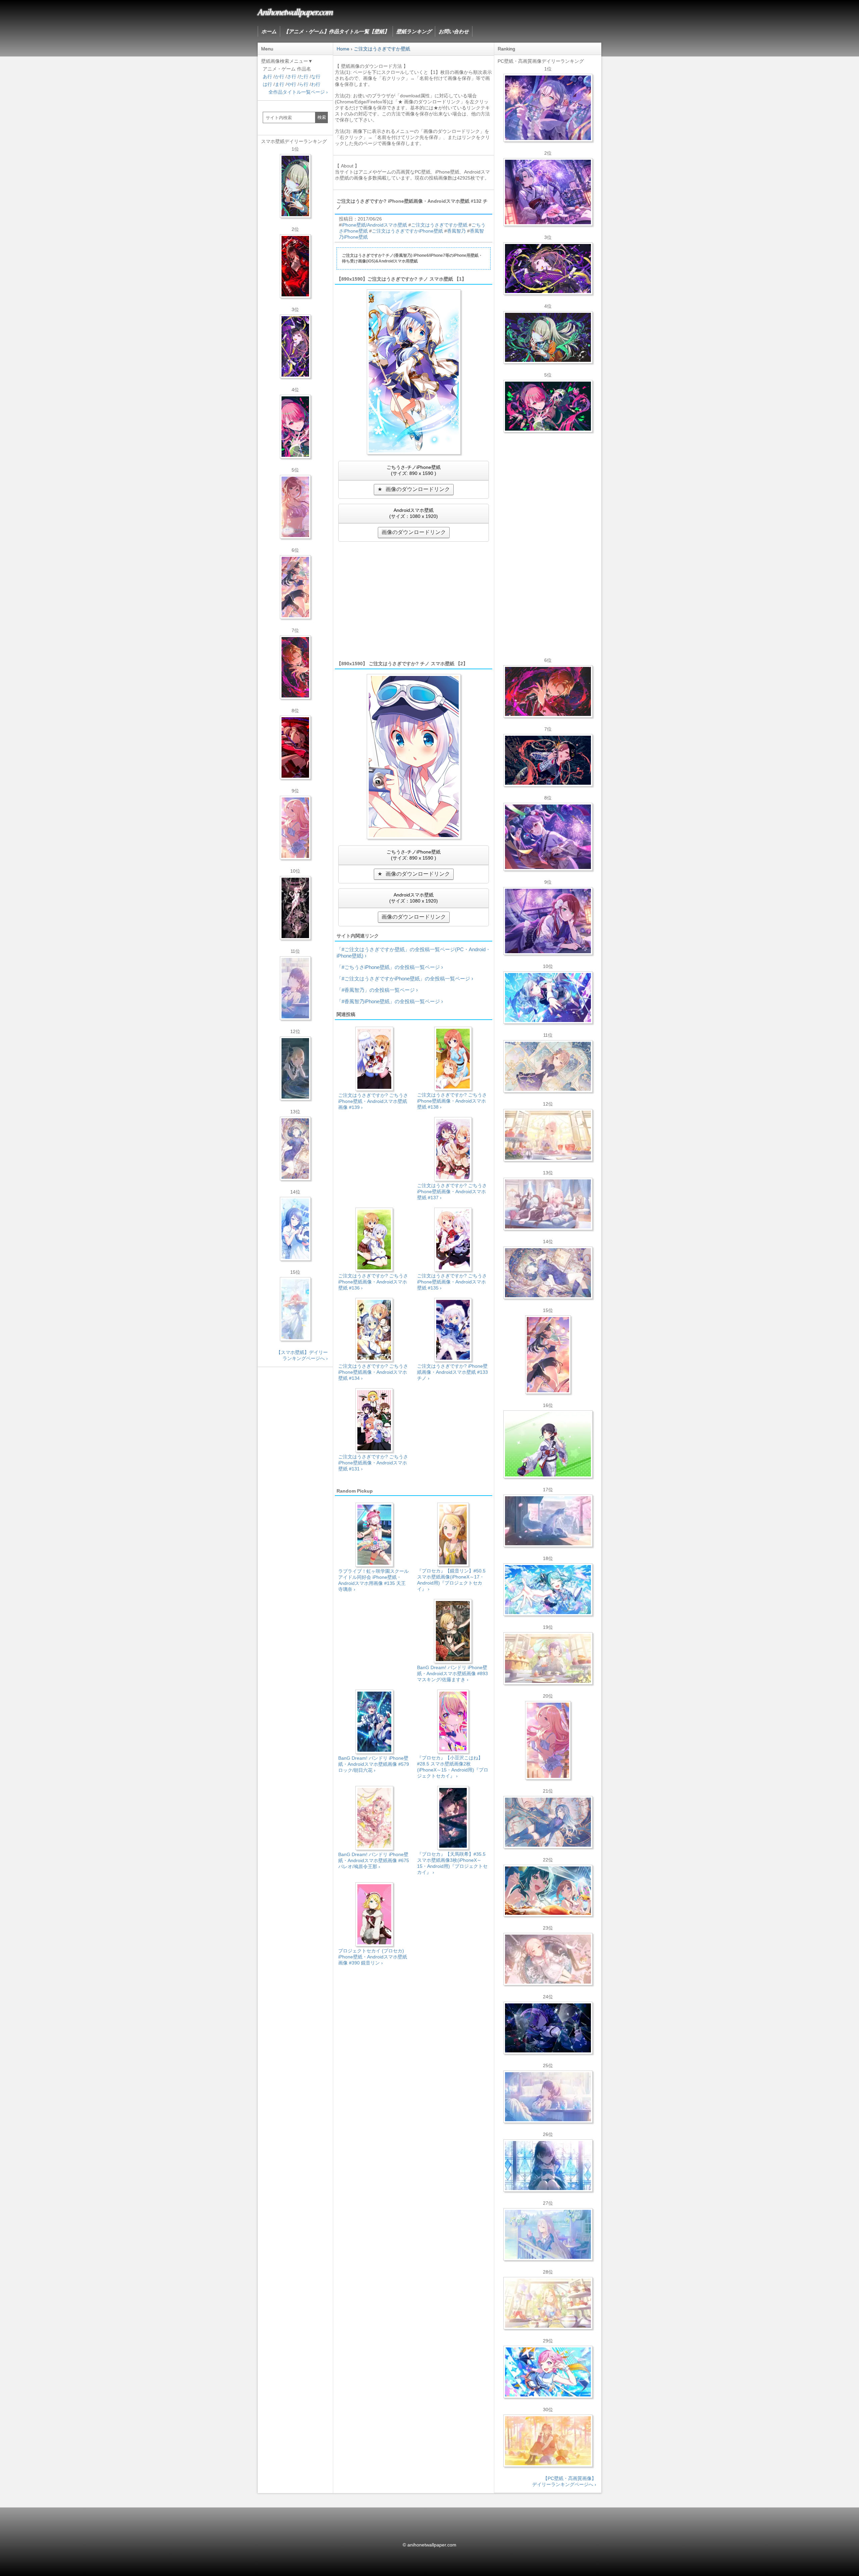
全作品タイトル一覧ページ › (298, 92)
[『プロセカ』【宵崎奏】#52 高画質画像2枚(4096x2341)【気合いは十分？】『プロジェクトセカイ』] (548, 998)
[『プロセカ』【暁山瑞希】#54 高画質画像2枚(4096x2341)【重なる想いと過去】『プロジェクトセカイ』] (548, 1135)
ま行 (280, 84)
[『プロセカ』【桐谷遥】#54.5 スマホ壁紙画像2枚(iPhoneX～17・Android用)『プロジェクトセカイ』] (295, 1149)
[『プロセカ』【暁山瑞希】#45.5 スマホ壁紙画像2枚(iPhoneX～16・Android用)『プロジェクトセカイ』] (295, 1309)
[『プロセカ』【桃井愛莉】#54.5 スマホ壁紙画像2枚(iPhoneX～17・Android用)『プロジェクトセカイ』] (295, 427)
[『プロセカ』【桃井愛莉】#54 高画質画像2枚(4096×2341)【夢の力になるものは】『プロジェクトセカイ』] (548, 406)
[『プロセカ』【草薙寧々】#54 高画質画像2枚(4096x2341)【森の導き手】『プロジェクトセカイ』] (548, 337)
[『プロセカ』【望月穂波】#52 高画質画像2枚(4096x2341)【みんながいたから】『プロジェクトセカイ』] (548, 2441)
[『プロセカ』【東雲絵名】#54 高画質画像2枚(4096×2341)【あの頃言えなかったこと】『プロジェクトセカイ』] (548, 269)
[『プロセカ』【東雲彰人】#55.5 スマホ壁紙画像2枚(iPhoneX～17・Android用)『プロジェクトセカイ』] (295, 667)
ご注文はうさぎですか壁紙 (439, 225)
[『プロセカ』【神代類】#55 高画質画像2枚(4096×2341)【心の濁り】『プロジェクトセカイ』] (548, 1658)
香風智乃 (456, 231)
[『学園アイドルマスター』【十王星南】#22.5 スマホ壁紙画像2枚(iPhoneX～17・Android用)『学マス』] (295, 828)
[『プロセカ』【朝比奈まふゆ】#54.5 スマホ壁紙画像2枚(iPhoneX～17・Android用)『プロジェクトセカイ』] (295, 988)
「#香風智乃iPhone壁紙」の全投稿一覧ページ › (390, 1001)
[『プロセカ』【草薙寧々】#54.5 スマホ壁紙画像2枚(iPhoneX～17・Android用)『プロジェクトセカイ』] (295, 186)
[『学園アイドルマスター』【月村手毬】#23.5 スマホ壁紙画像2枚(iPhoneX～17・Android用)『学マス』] (295, 587)
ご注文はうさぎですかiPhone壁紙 (407, 231)
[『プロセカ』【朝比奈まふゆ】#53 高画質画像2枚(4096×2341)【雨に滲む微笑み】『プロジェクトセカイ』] (548, 2028)
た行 (304, 77)
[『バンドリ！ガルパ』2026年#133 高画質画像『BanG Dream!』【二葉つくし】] (548, 1444)
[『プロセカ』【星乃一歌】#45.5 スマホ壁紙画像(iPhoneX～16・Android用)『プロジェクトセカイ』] (295, 1229)
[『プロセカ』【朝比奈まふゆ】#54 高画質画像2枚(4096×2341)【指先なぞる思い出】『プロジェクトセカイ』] (548, 2097)
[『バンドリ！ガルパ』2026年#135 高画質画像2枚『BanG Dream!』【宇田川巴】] (548, 921)
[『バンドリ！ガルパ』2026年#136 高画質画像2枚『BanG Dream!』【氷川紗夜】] (548, 192)
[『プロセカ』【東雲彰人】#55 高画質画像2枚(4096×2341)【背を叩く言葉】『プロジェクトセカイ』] (548, 691)
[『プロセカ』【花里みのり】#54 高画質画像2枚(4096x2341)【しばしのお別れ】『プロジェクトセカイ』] (548, 1066)
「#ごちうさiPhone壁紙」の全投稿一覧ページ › (390, 967)
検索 (322, 117)
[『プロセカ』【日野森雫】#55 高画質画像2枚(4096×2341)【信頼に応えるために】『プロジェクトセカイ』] (548, 1822)
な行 (316, 77)
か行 (280, 77)
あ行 (267, 77)
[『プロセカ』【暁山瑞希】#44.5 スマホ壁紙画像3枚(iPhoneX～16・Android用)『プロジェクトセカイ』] (295, 908)
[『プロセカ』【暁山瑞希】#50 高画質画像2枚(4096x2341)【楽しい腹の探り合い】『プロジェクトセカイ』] (548, 1204)
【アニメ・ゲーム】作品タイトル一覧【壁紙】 (336, 31)
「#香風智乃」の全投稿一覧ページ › (377, 990)
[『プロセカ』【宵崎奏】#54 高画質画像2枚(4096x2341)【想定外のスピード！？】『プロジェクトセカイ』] (548, 2234)
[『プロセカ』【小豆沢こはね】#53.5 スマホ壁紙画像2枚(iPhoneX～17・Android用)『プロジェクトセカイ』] (295, 747)
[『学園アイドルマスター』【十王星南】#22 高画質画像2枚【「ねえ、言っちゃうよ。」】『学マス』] (548, 1740)
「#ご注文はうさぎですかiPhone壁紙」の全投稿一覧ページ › (405, 979)
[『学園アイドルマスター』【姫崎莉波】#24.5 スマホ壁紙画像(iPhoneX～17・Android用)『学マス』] (295, 507)
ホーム (269, 31)
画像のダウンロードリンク (418, 489)
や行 (292, 84)
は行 (267, 84)
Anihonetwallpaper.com (295, 11)
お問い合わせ (454, 31)
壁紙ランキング (414, 31)
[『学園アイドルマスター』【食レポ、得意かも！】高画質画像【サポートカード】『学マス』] (548, 1891)
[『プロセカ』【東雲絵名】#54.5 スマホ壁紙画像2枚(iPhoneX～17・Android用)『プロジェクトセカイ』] (295, 346)
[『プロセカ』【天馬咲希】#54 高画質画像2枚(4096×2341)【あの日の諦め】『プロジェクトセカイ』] (548, 2303)
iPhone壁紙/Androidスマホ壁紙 (374, 225)
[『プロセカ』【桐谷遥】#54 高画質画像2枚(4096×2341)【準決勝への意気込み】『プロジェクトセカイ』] (548, 1273)
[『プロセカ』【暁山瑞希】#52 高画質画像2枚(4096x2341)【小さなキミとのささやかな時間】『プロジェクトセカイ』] (548, 1959)
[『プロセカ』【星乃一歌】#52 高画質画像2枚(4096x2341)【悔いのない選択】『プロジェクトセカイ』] (548, 2166)
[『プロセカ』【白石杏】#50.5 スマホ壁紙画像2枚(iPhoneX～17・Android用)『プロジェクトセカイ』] (295, 266)
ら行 (304, 84)
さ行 (292, 77)
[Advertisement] (414, 600)
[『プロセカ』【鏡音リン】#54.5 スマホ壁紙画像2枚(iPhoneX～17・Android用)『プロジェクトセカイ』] (295, 1068)
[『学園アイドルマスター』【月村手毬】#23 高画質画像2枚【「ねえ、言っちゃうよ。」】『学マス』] (548, 1355)
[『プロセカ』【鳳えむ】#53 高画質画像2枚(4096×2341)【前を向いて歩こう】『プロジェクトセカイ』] (548, 2372)
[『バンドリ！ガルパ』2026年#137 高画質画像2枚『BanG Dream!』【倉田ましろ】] (548, 108)
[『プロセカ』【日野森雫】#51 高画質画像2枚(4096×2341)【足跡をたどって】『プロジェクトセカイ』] (548, 1521)
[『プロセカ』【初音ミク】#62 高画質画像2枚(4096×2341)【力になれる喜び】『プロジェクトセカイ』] (548, 1590)
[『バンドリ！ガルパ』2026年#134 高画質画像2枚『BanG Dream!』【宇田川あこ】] (548, 837)
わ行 (316, 84)
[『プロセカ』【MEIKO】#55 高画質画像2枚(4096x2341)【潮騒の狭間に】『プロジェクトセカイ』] (548, 760)
